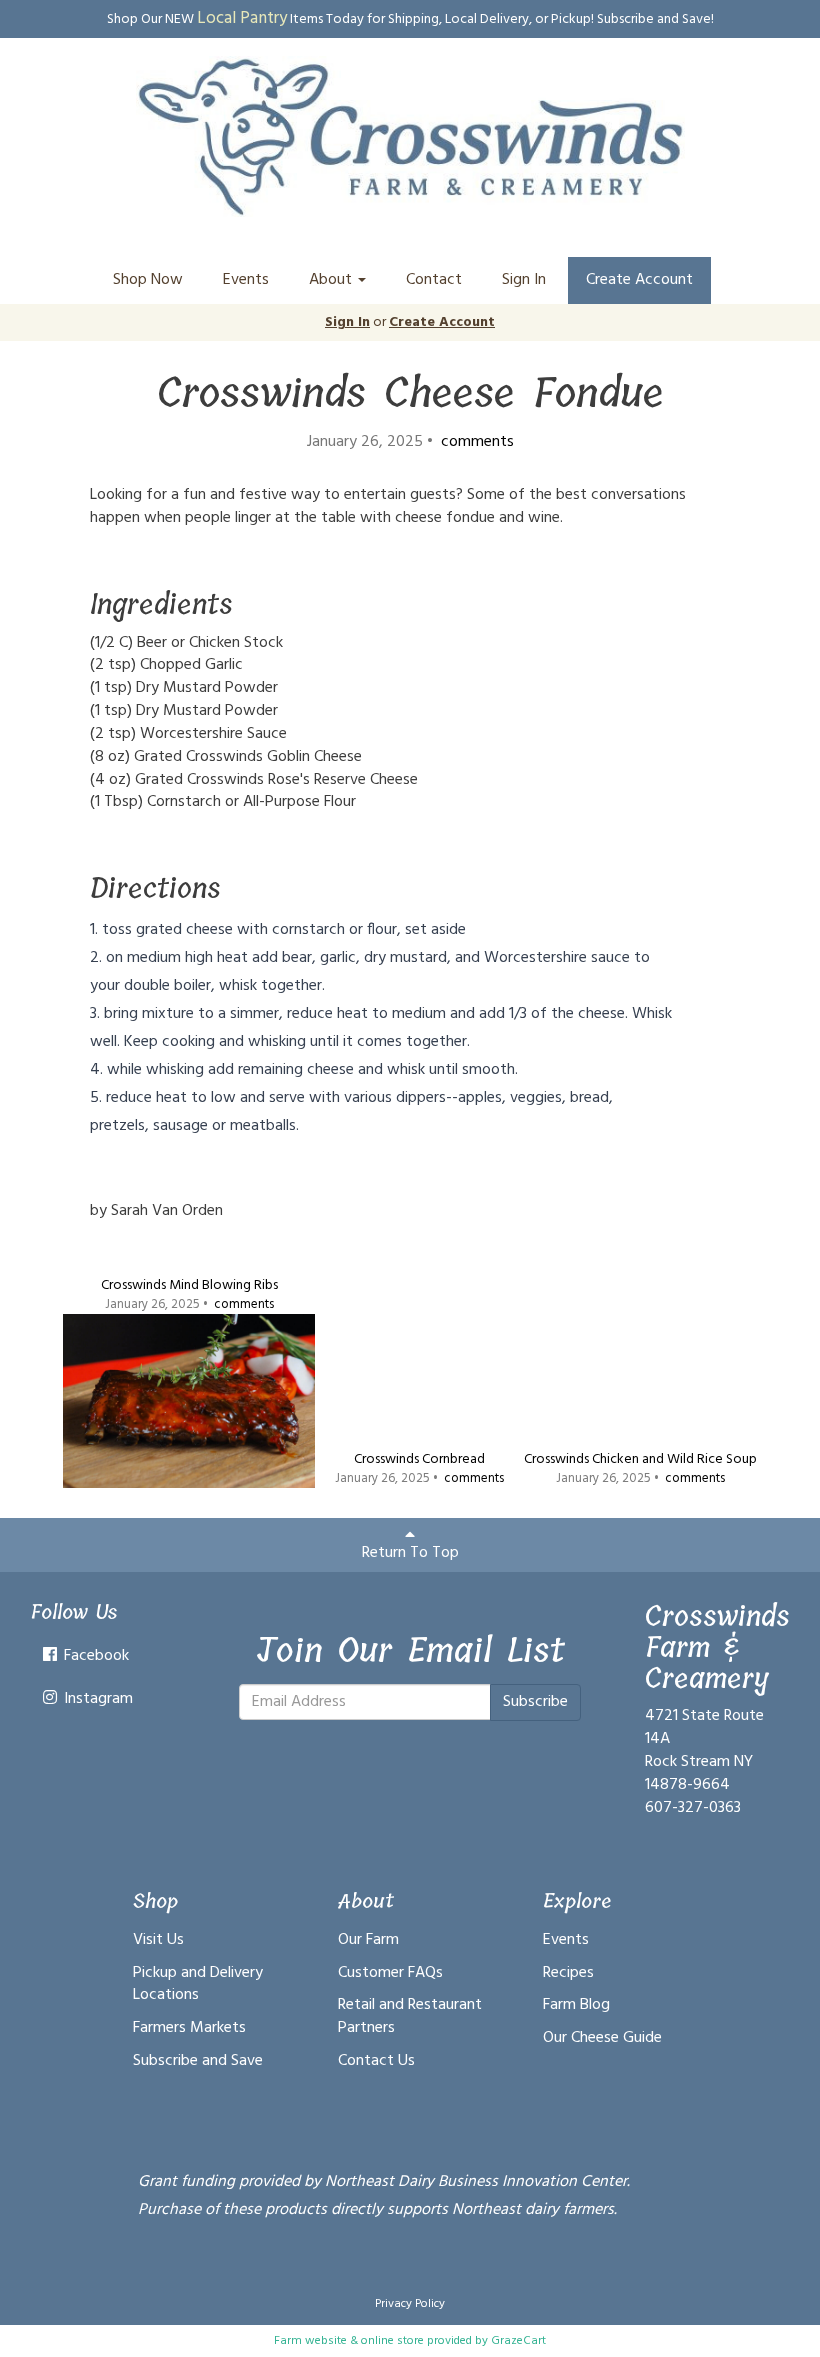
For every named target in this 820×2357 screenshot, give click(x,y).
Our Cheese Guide (602, 2038)
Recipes (568, 1973)
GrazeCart (518, 2341)
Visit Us (158, 1940)
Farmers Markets (189, 2028)
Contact (434, 280)
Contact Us (376, 2061)
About (332, 280)
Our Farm (368, 1940)
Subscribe (535, 1702)
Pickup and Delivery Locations (198, 1984)
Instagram (96, 1699)
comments (475, 442)
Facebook (94, 1656)
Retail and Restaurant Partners (410, 2016)
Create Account (639, 280)
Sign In (524, 280)
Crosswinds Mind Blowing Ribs (189, 1285)
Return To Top (410, 1553)
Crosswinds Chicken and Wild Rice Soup (640, 1459)
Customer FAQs (390, 1973)
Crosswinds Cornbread (419, 1459)
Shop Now (148, 280)
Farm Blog (576, 2005)
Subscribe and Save (198, 2061)
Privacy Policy (410, 2304)
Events (246, 280)
